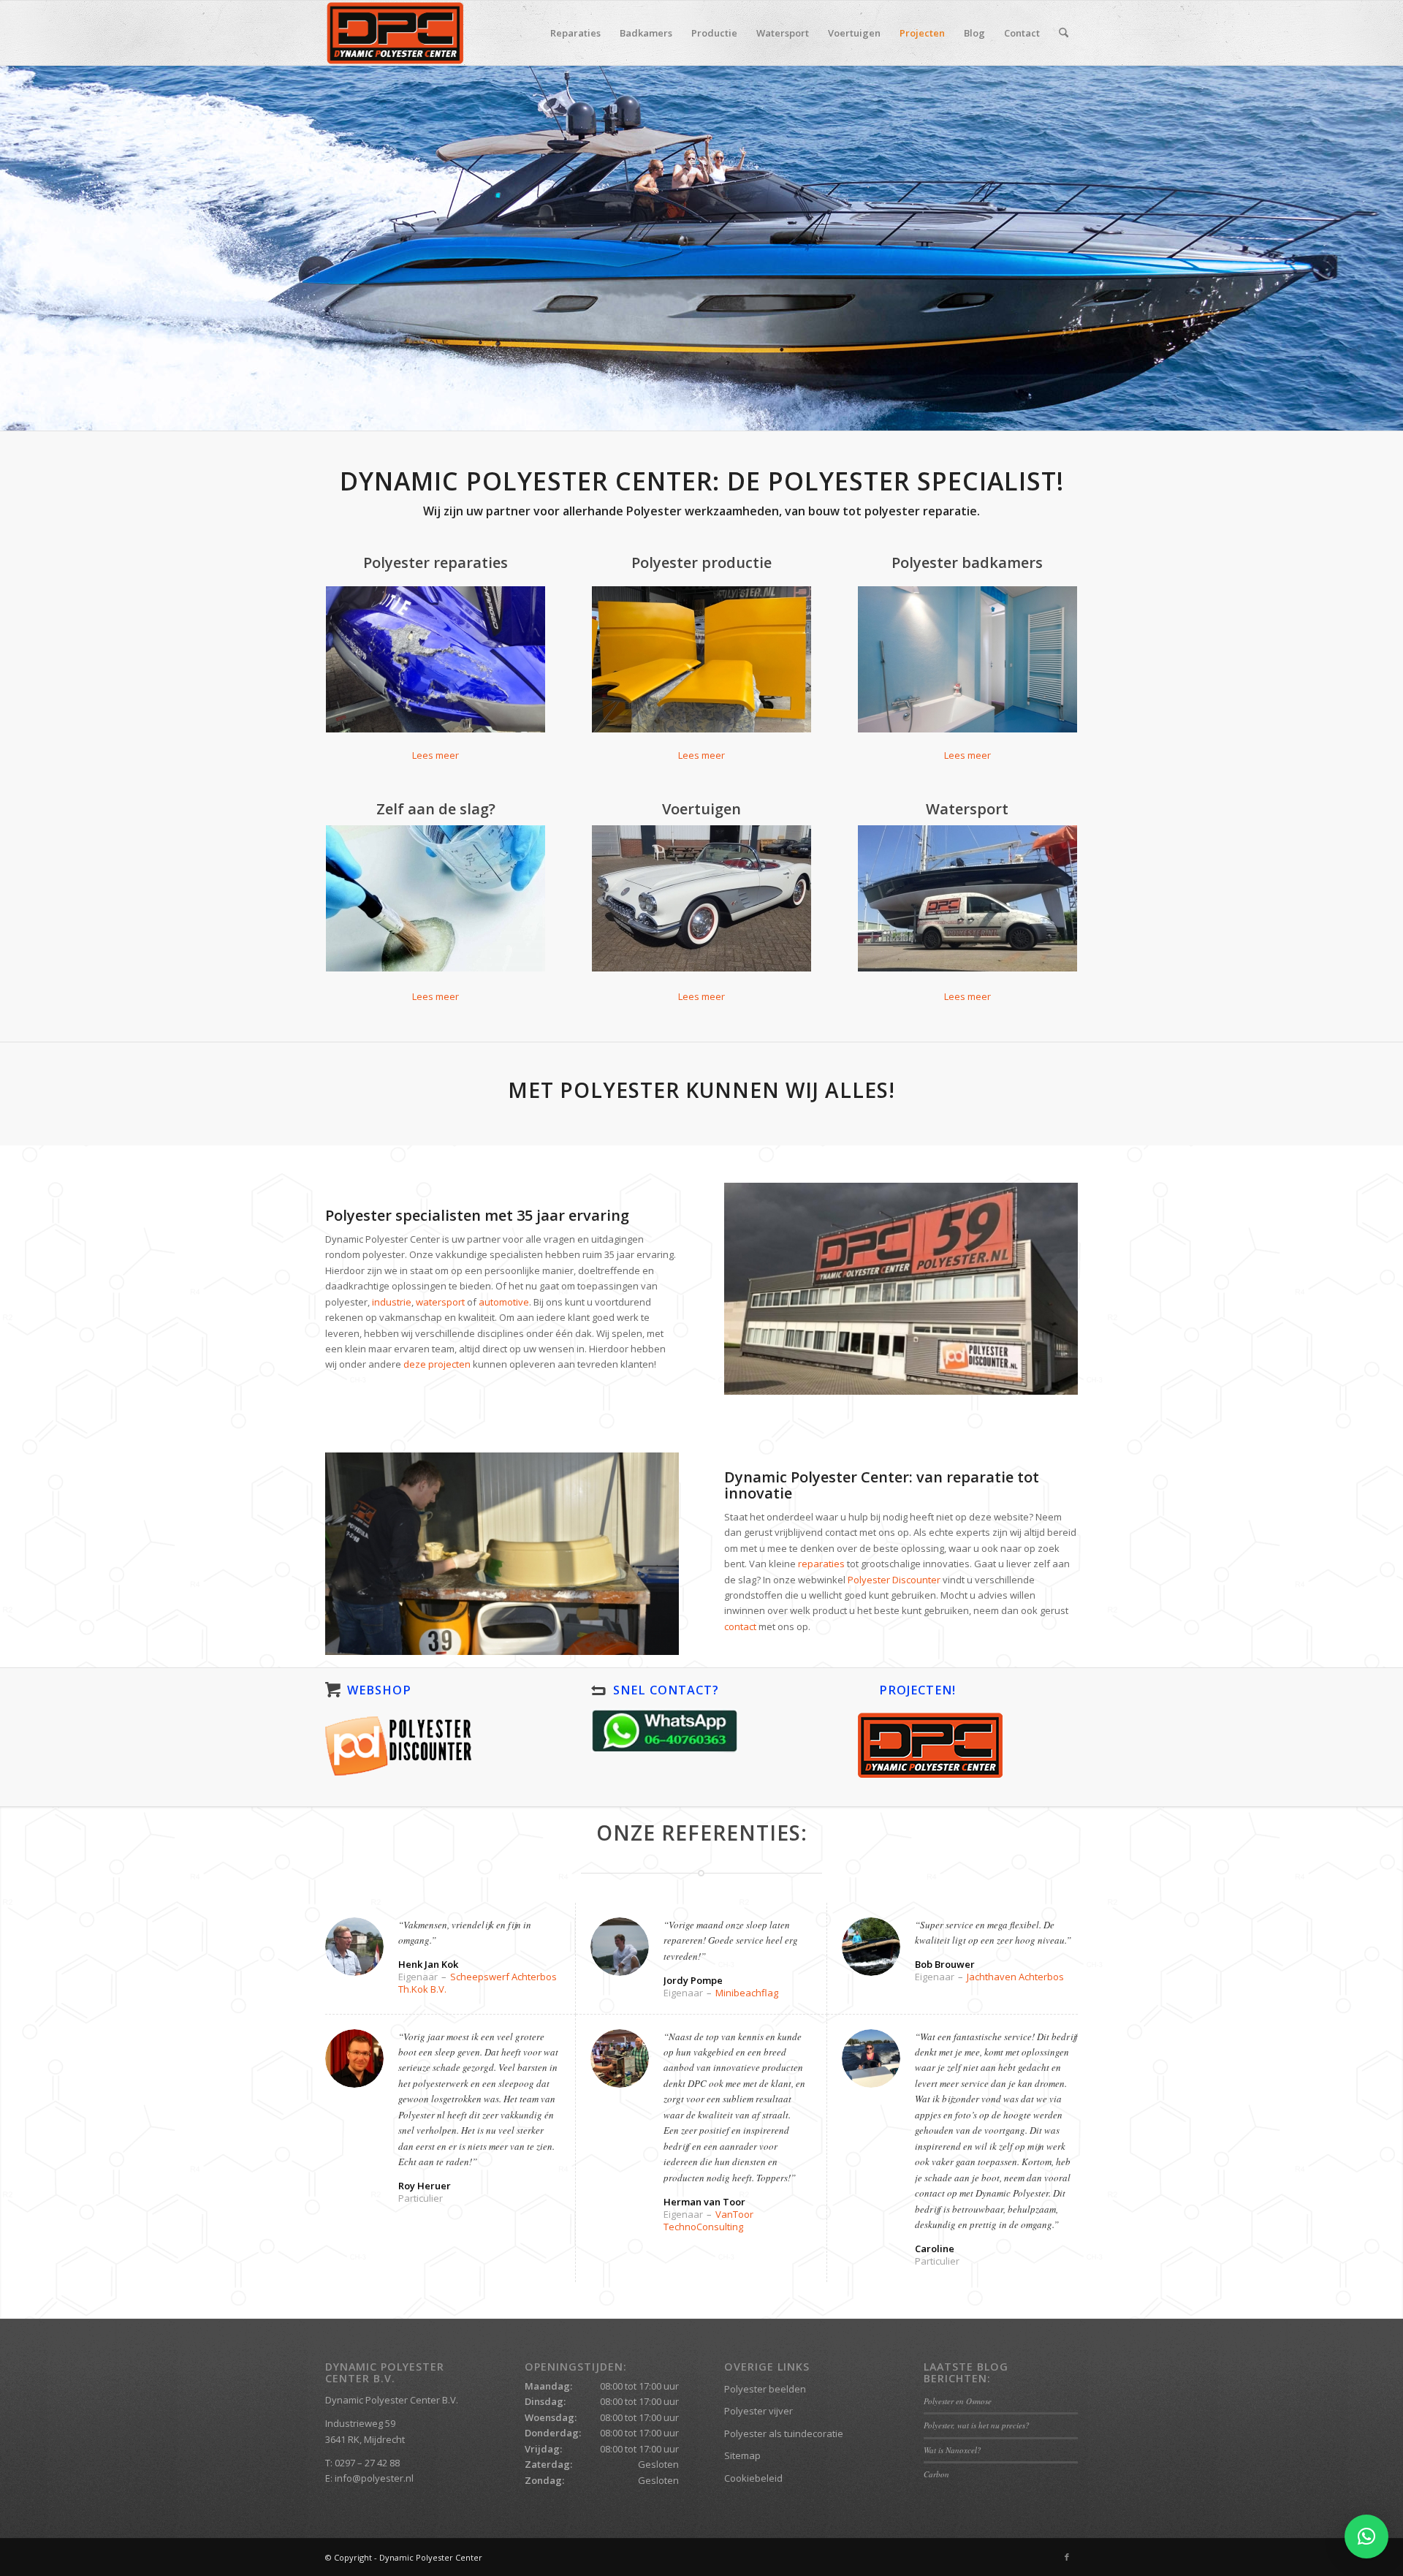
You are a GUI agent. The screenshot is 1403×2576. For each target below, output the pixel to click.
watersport (440, 1302)
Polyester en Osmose (958, 2401)
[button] (1366, 2537)
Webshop (379, 1690)
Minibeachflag (747, 1993)
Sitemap (742, 2455)
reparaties (821, 1564)
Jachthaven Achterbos (1015, 1977)
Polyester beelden (765, 2389)
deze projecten (437, 1364)
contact (740, 1626)
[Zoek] (1064, 33)
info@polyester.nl (374, 2478)
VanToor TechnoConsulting (708, 2220)
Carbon (936, 2474)
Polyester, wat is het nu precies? (977, 2425)
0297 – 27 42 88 (367, 2463)
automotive (504, 1302)
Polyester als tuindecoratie (784, 2433)
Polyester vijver (758, 2411)
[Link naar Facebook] (1067, 2557)
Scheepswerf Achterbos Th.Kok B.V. (478, 1983)
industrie (392, 1302)
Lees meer (436, 996)
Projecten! (917, 1690)
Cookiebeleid (753, 2478)
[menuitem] (575, 33)
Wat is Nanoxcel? (953, 2450)
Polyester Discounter (894, 1580)
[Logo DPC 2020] (395, 33)
